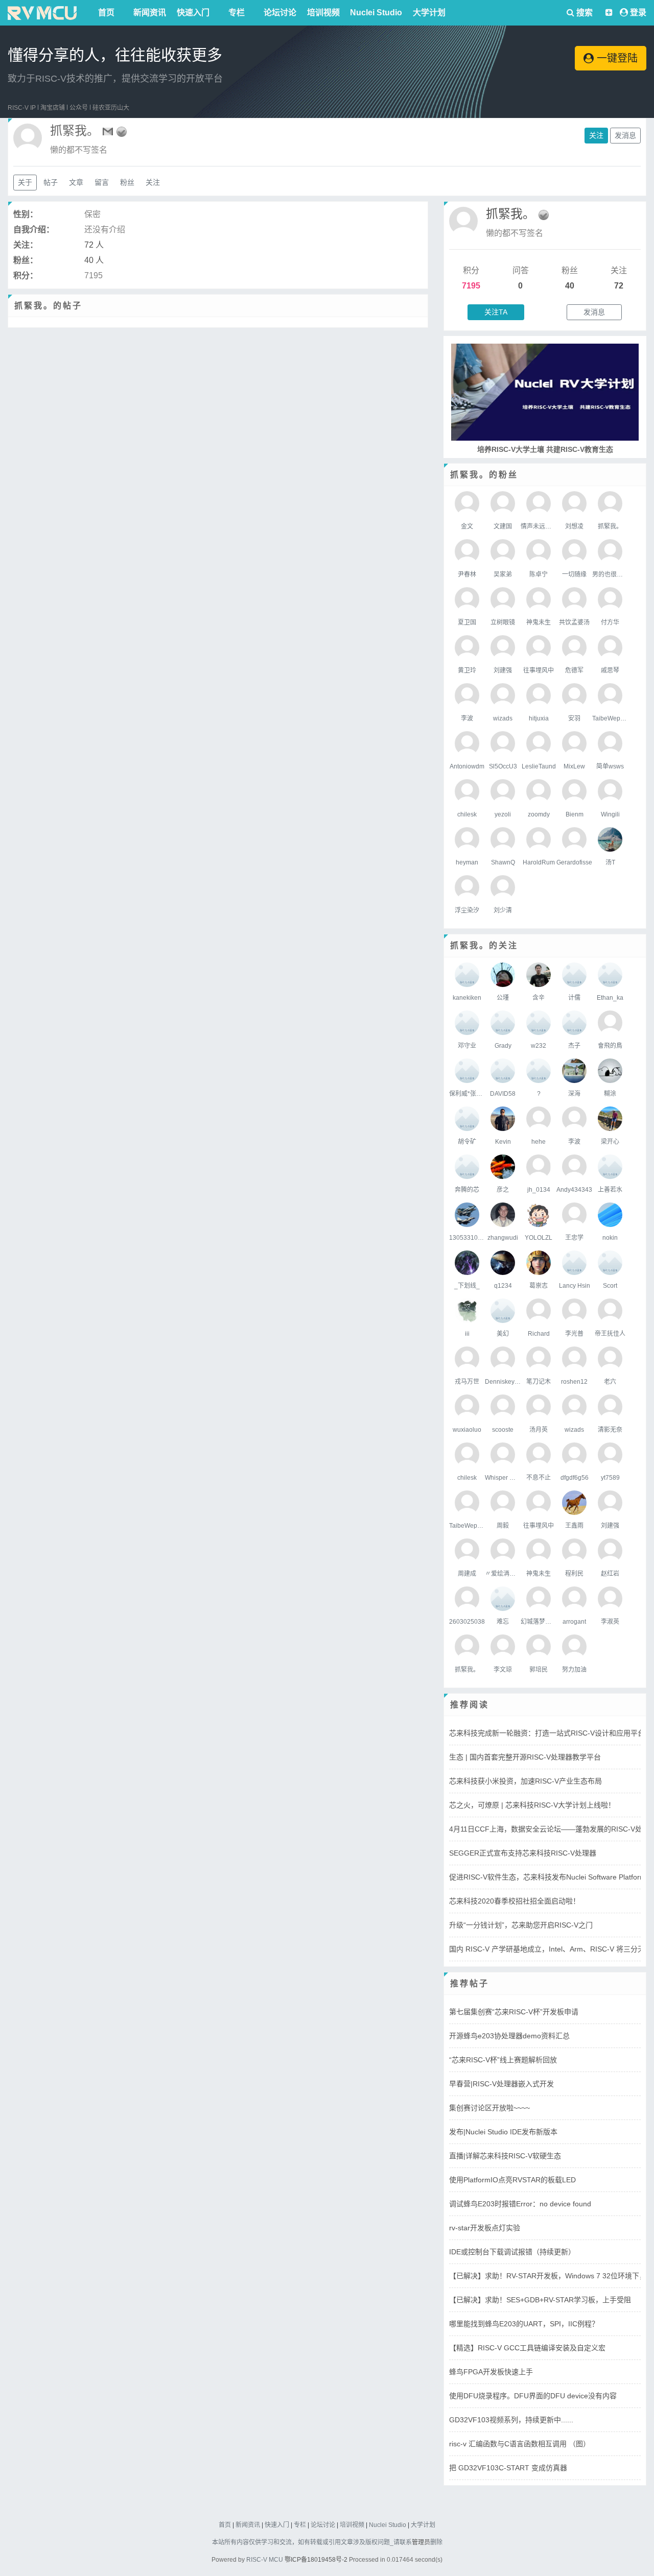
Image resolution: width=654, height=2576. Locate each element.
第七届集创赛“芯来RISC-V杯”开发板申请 (514, 2012)
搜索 (583, 13)
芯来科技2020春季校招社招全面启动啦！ (515, 1901)
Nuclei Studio (376, 13)
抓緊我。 (510, 214)
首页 (106, 13)
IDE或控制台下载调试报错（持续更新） (512, 2252)
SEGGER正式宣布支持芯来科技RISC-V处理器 (523, 1853)
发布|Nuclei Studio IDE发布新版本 (503, 2132)
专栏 (237, 13)
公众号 (79, 108)
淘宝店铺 (53, 108)
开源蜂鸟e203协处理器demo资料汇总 (509, 2036)
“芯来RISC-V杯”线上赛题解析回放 (503, 2060)
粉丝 (127, 182)
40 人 (94, 260)
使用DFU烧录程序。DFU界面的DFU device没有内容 (533, 2396)
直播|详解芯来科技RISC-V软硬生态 (505, 2156)
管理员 (421, 2542)
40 (570, 286)
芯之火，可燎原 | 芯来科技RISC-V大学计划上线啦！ (532, 1805)
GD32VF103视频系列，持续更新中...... (511, 2420)
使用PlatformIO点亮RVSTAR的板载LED (512, 2180)
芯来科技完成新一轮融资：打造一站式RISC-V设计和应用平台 (547, 1733)
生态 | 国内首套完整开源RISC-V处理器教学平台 (525, 1757)
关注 (596, 135)
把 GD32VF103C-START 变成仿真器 (508, 2468)
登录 (638, 13)
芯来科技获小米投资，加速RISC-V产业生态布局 (525, 1781)
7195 (471, 286)
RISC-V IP (22, 108)
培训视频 (323, 13)
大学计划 (429, 13)
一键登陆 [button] (616, 58)
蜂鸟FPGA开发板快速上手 (491, 2372)
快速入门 (193, 13)
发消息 (625, 135)
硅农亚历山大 (111, 108)
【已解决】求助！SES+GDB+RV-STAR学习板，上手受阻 (540, 2300)
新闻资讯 (150, 13)
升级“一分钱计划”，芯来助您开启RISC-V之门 (521, 1925)
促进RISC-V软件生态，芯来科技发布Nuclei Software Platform (547, 1877)
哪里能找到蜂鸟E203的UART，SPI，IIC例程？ (524, 2324)
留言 (102, 182)
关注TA (496, 312)
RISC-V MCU (265, 2560)
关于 (25, 182)
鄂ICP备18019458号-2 (316, 2560)
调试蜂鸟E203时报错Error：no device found (520, 2204)
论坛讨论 (280, 13)
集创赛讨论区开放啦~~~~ (489, 2108)
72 (619, 286)
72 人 (94, 245)
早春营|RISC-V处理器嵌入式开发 (501, 2084)
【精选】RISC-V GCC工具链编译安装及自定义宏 (527, 2348)
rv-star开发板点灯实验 (485, 2228)
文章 (76, 182)
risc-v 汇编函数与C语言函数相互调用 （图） (520, 2444)
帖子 (51, 182)
